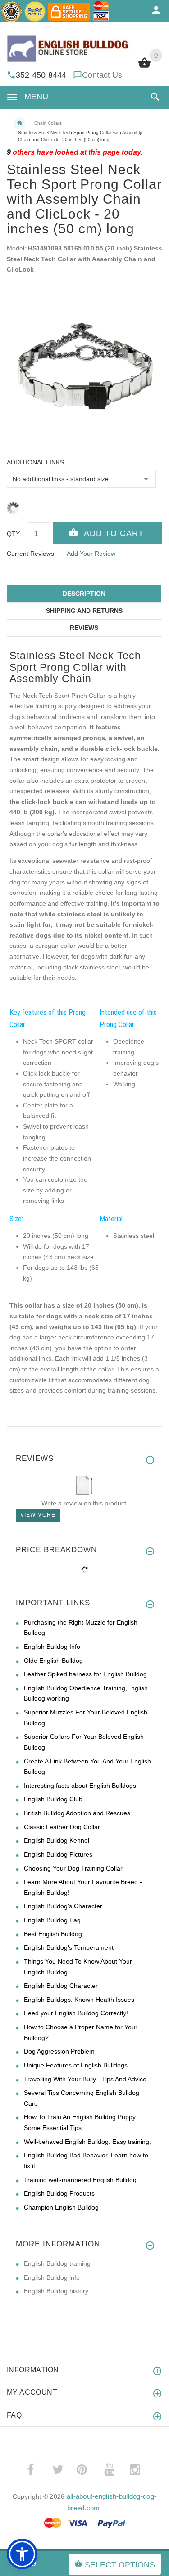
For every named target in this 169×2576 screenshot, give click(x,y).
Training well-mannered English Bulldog (80, 2180)
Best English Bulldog (53, 1934)
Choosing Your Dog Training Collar (73, 1868)
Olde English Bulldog (53, 1661)
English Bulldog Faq (52, 1920)
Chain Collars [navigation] (48, 123)
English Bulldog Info (52, 1647)
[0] (144, 67)
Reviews (84, 628)
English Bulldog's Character (63, 1906)
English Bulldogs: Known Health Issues (79, 2000)
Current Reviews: (31, 554)
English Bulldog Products (59, 2193)
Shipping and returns (84, 611)
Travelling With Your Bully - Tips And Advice (85, 2079)
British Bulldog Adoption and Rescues (77, 1813)
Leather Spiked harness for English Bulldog (85, 1674)
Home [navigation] (19, 123)
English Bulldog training (57, 2263)
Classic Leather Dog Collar (62, 1827)
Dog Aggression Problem (59, 2051)
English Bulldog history (56, 2291)
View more (38, 1515)
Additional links (35, 462)
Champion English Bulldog (61, 2207)
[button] (153, 97)
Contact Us (102, 75)
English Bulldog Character (61, 1986)
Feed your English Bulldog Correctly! (76, 2013)
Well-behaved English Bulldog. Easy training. (87, 2142)
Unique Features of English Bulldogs (76, 2065)
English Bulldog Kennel (57, 1840)
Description (84, 594)
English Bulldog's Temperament (69, 1947)
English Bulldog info (52, 2277)
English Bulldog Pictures (58, 1854)
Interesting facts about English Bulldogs (80, 1786)
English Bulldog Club (53, 1799)
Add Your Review (91, 554)
